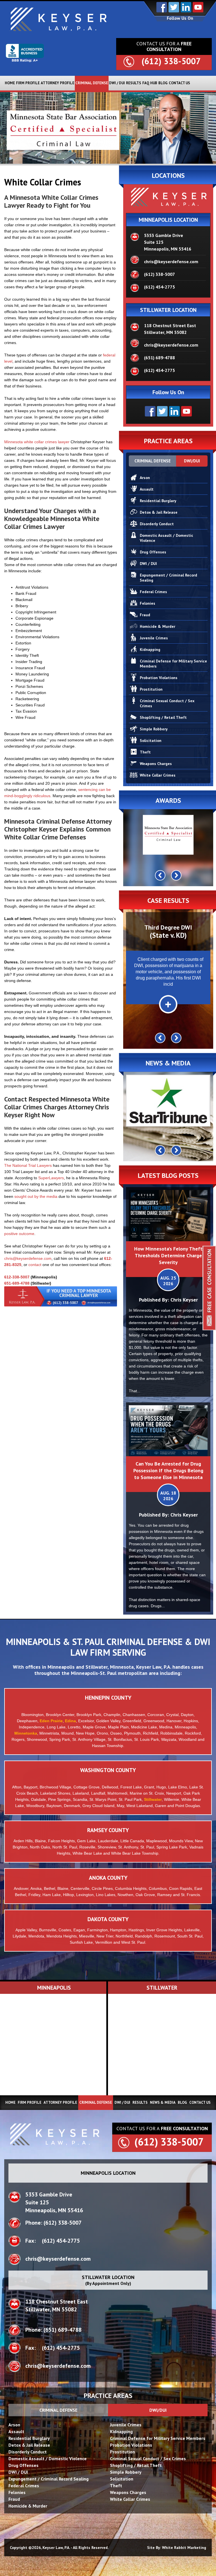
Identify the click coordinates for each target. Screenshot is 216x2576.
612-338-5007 (17, 1277)
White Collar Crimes (158, 775)
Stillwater (96, 1667)
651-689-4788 (17, 1283)
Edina (70, 1721)
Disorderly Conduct (157, 524)
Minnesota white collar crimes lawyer (37, 442)
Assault (147, 489)
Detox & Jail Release (159, 512)
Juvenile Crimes (154, 638)
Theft (145, 752)
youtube (198, 7)
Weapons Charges (156, 764)
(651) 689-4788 (159, 358)
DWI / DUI (117, 83)
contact (35, 1265)
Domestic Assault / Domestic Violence (166, 538)
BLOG (163, 83)
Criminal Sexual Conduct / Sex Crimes (167, 703)
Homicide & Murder (157, 626)
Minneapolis (61, 1667)
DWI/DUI (192, 461)
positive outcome (19, 1234)
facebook (162, 7)
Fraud (145, 615)
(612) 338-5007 (171, 61)
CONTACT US (179, 83)
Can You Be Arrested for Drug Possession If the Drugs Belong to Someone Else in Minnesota (168, 1470)
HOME (10, 83)
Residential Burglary (158, 501)
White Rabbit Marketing (184, 2548)
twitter (174, 7)
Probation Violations (159, 678)
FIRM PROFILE (28, 83)
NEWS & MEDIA (163, 2102)
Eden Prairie (51, 1721)
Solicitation (151, 741)
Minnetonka (26, 1733)
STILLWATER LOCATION (168, 310)
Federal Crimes (153, 592)
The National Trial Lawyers (28, 1165)
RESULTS (134, 83)
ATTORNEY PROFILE (58, 83)
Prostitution (151, 689)
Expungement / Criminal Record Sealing (168, 578)
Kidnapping (150, 649)
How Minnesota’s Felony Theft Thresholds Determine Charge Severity (168, 1255)
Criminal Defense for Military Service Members (173, 664)
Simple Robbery (154, 729)
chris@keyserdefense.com (28, 1258)
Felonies (148, 603)
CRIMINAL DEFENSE (92, 83)
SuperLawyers (51, 1178)
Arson (145, 478)
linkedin (186, 7)
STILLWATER (162, 1988)
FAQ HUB (150, 83)
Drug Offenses (153, 552)
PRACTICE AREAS (108, 2396)
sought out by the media (36, 1196)
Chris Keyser (184, 1300)
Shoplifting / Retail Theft (163, 717)
